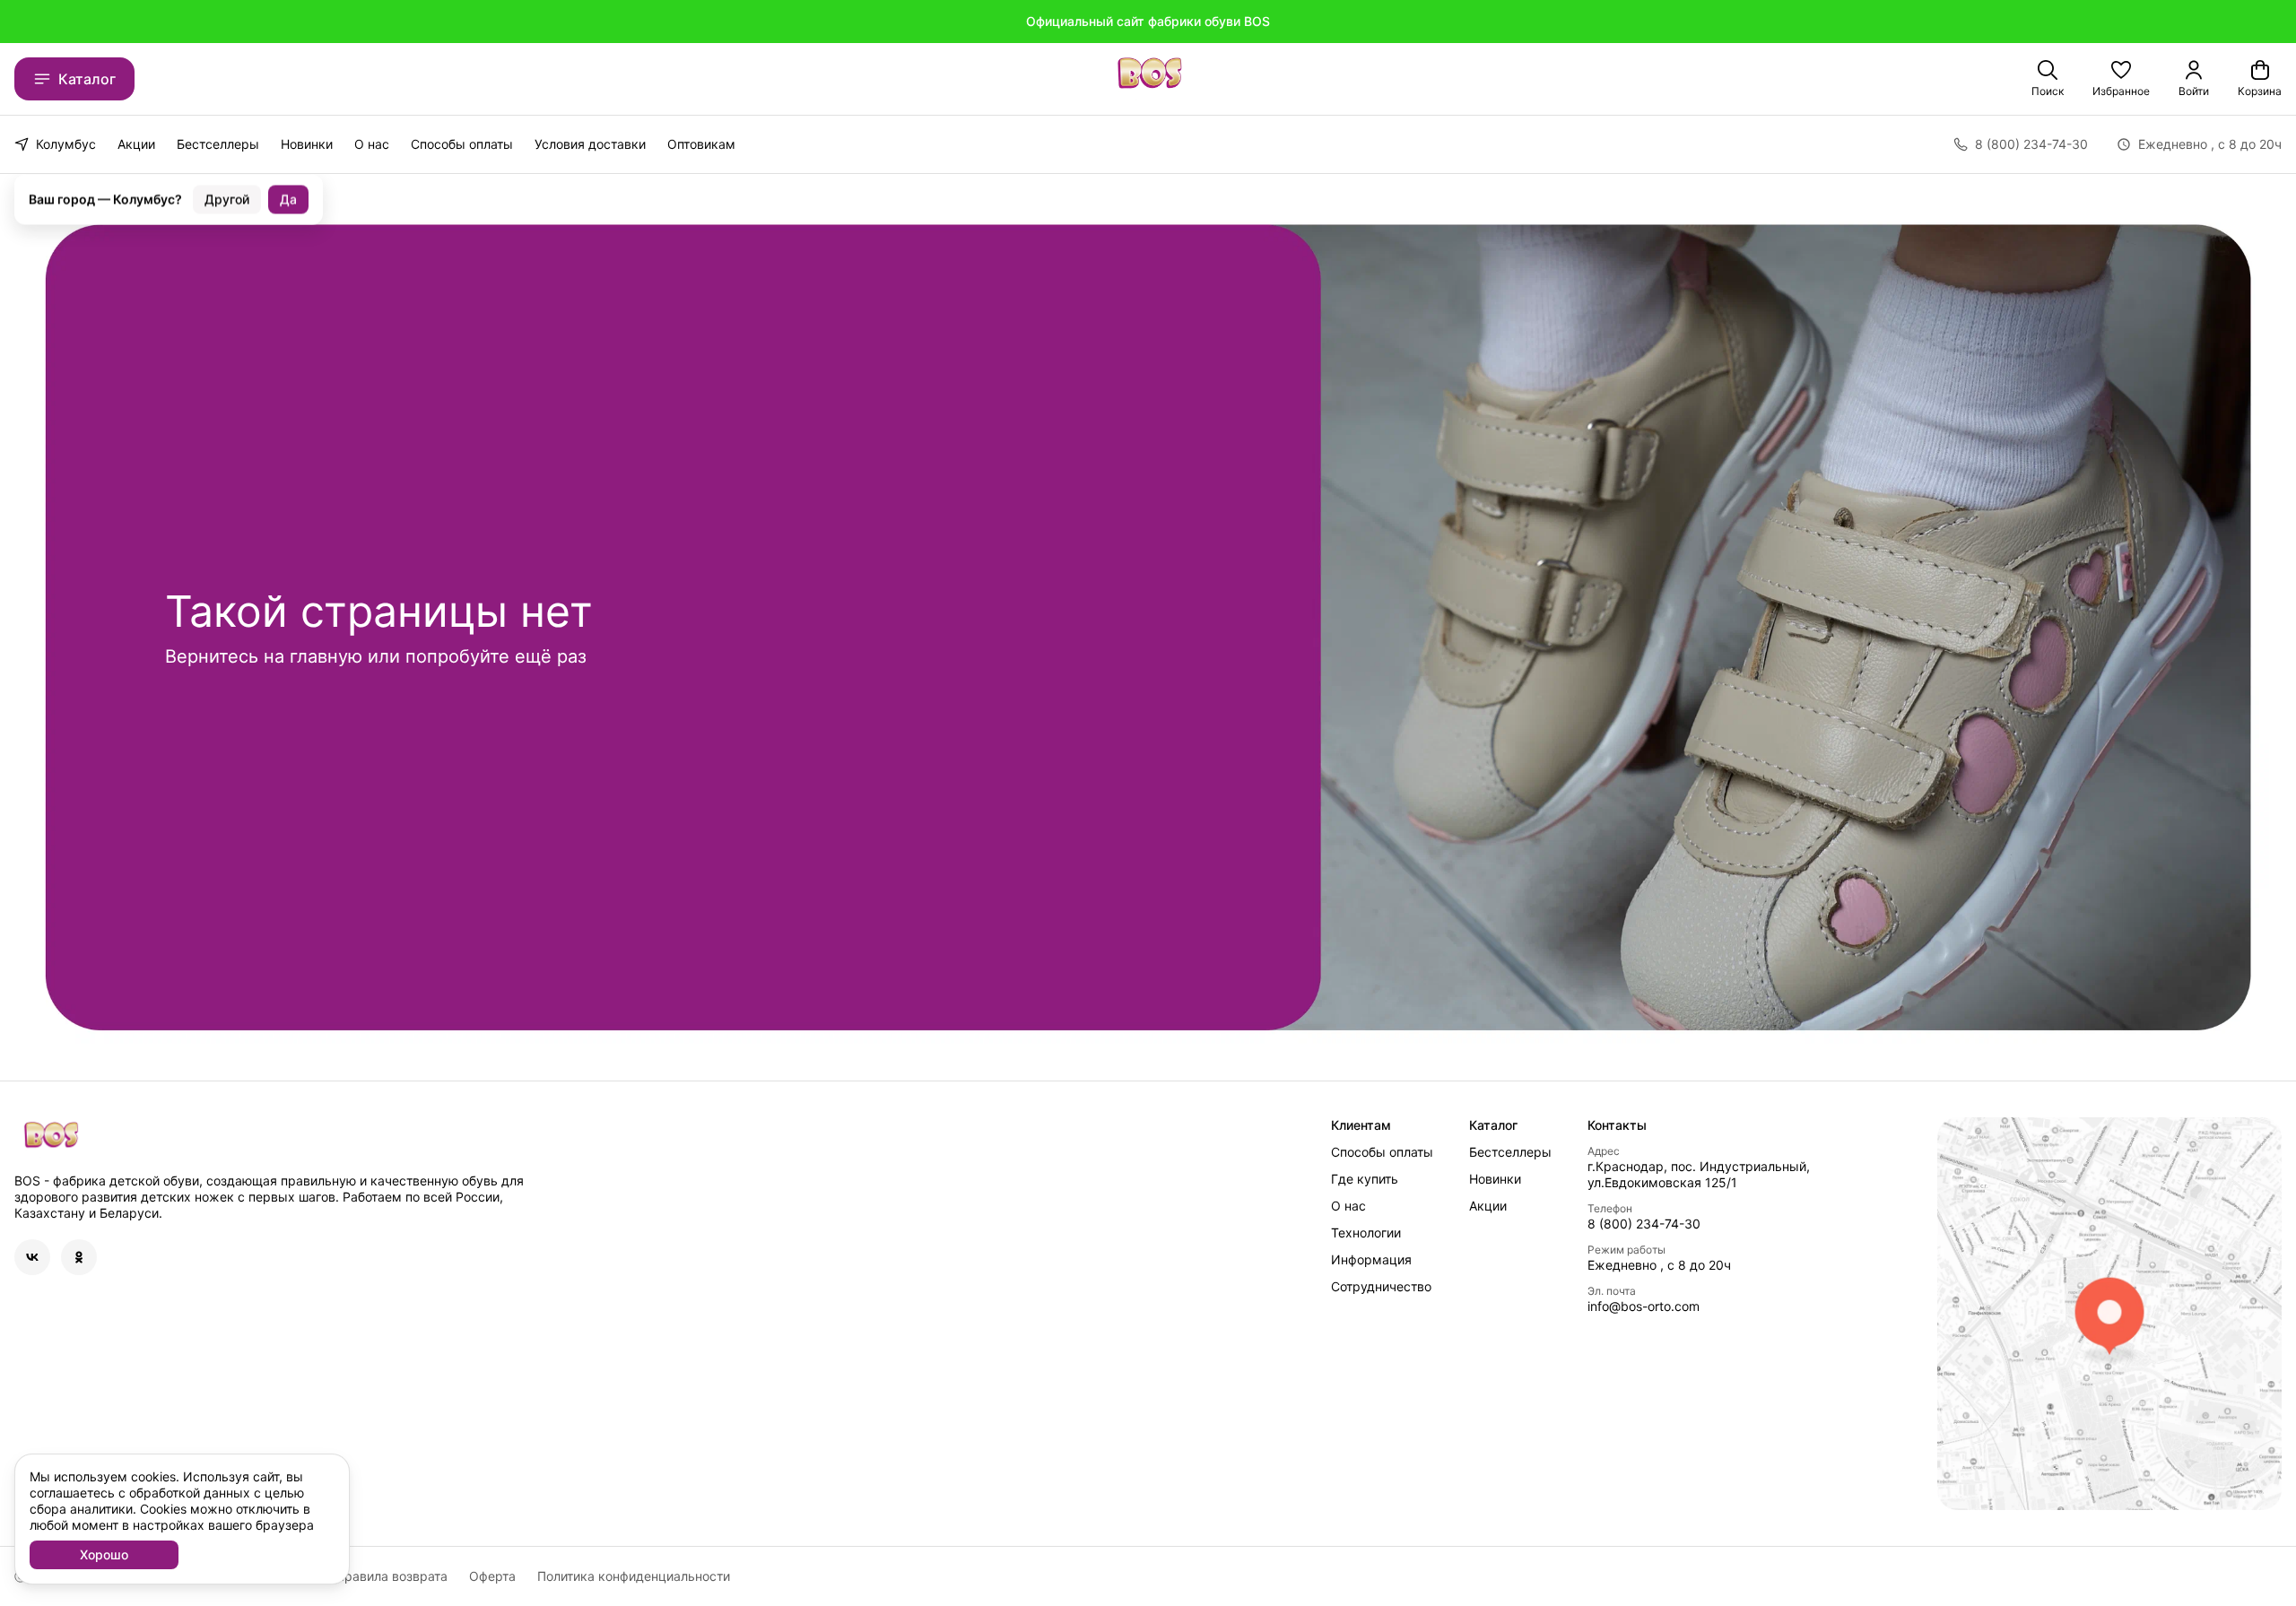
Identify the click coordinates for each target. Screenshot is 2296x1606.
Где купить (1365, 1179)
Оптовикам (701, 144)
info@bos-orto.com (1644, 1306)
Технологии (1366, 1233)
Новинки (307, 144)
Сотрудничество (1381, 1286)
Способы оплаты (462, 144)
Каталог (87, 79)
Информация (1371, 1259)
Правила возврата (391, 1576)
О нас (372, 144)
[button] (2121, 79)
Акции (136, 144)
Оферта (492, 1576)
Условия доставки (590, 144)
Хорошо (104, 1554)
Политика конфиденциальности (634, 1576)
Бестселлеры (218, 144)
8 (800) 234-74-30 (1644, 1224)
